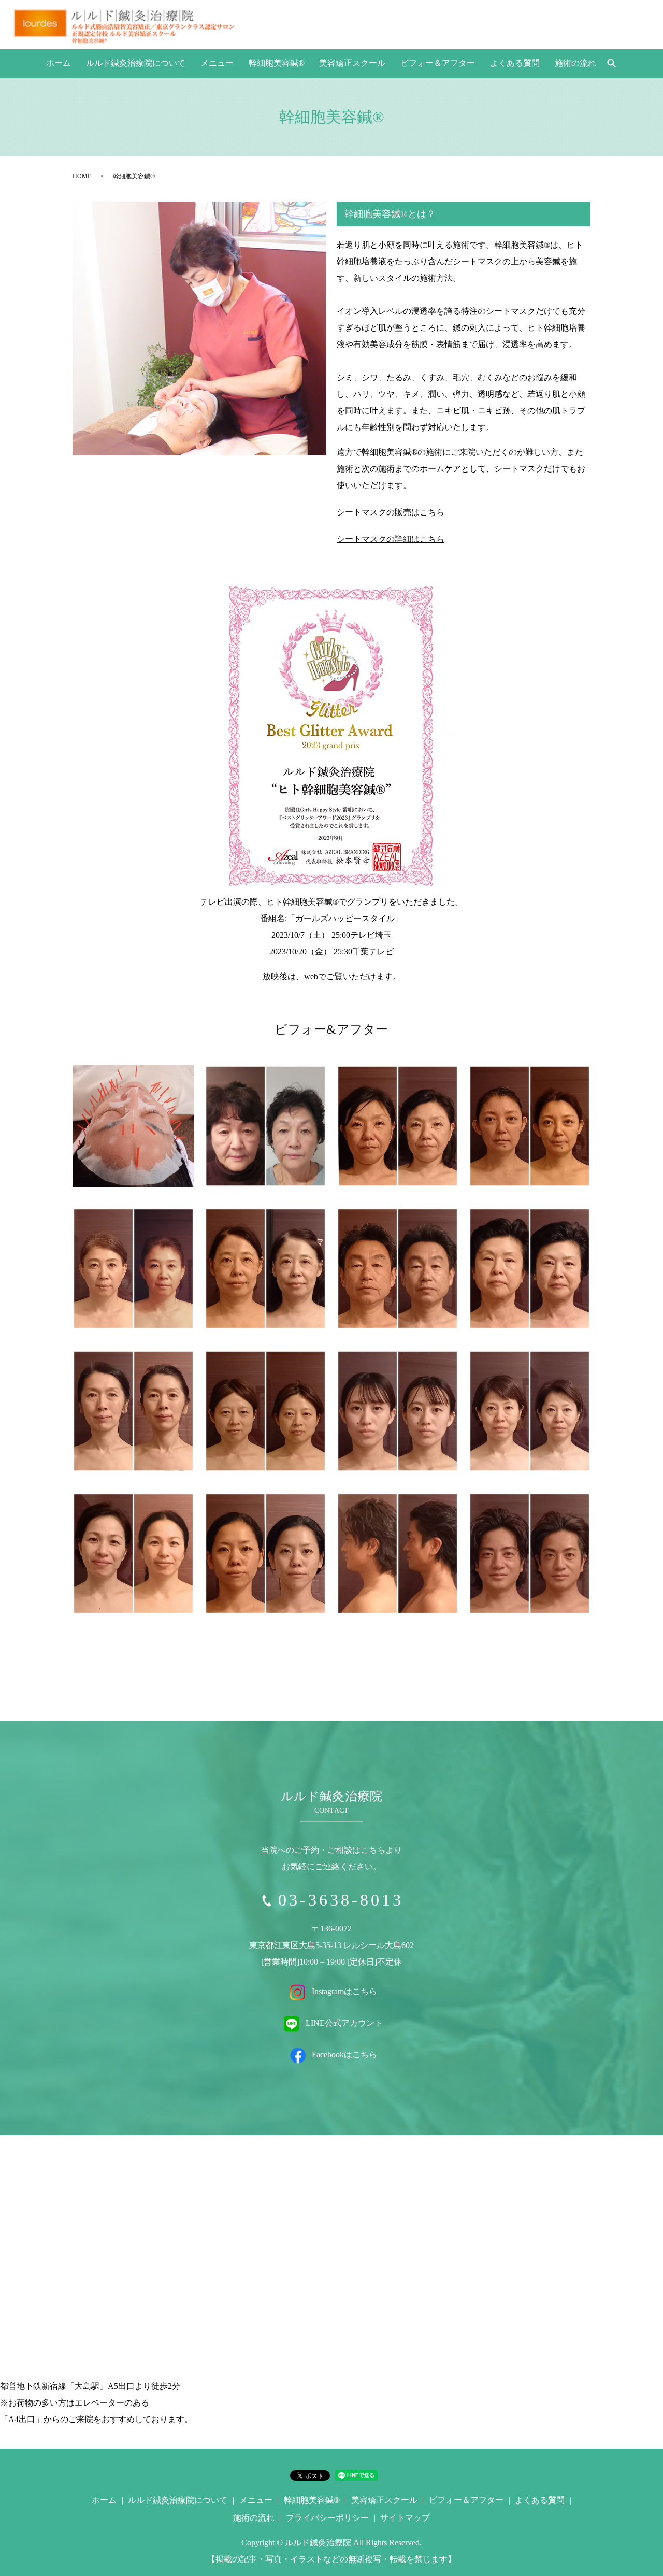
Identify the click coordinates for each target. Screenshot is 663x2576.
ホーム (59, 63)
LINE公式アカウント (343, 2023)
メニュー (217, 63)
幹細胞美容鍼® (277, 63)
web (311, 976)
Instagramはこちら (343, 1992)
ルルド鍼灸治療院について (136, 63)
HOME (82, 176)
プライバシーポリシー (327, 2518)
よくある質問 (515, 63)
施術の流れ (575, 63)
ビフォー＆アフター (438, 63)
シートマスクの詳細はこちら (391, 539)
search (611, 64)
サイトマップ (405, 2518)
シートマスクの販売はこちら (391, 512)
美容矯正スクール (352, 63)
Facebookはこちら (343, 2055)
